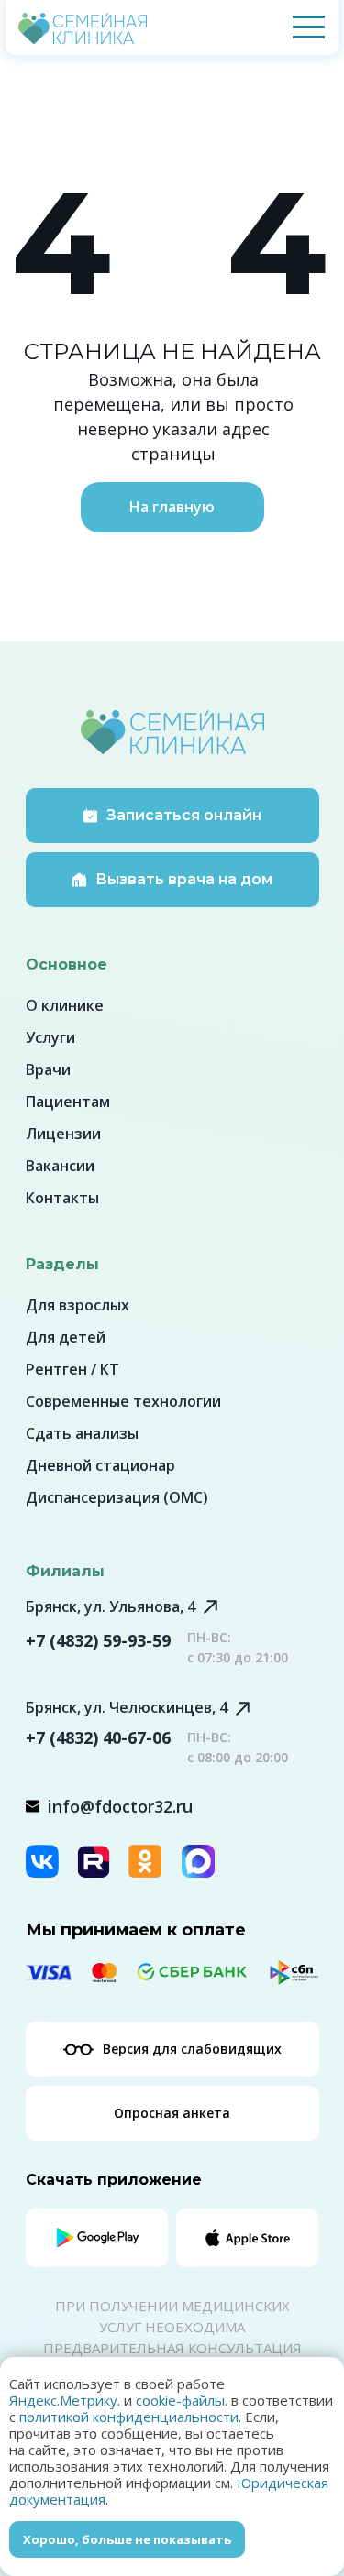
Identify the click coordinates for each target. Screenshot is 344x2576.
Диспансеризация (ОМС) (117, 1497)
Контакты (62, 1198)
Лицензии (63, 1134)
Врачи (48, 1069)
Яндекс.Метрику (63, 2400)
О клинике (65, 1005)
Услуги (50, 1037)
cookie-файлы (180, 2400)
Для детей (66, 1337)
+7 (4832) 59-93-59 (98, 1640)
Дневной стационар (100, 1465)
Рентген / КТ (72, 1369)
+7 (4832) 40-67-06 (98, 1737)
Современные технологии (123, 1401)
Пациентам (68, 1102)
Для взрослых (78, 1305)
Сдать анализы (82, 1433)
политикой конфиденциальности (129, 2417)
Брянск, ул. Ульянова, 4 (111, 1606)
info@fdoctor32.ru (120, 1806)
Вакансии (60, 1166)
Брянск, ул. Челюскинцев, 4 (127, 1707)
